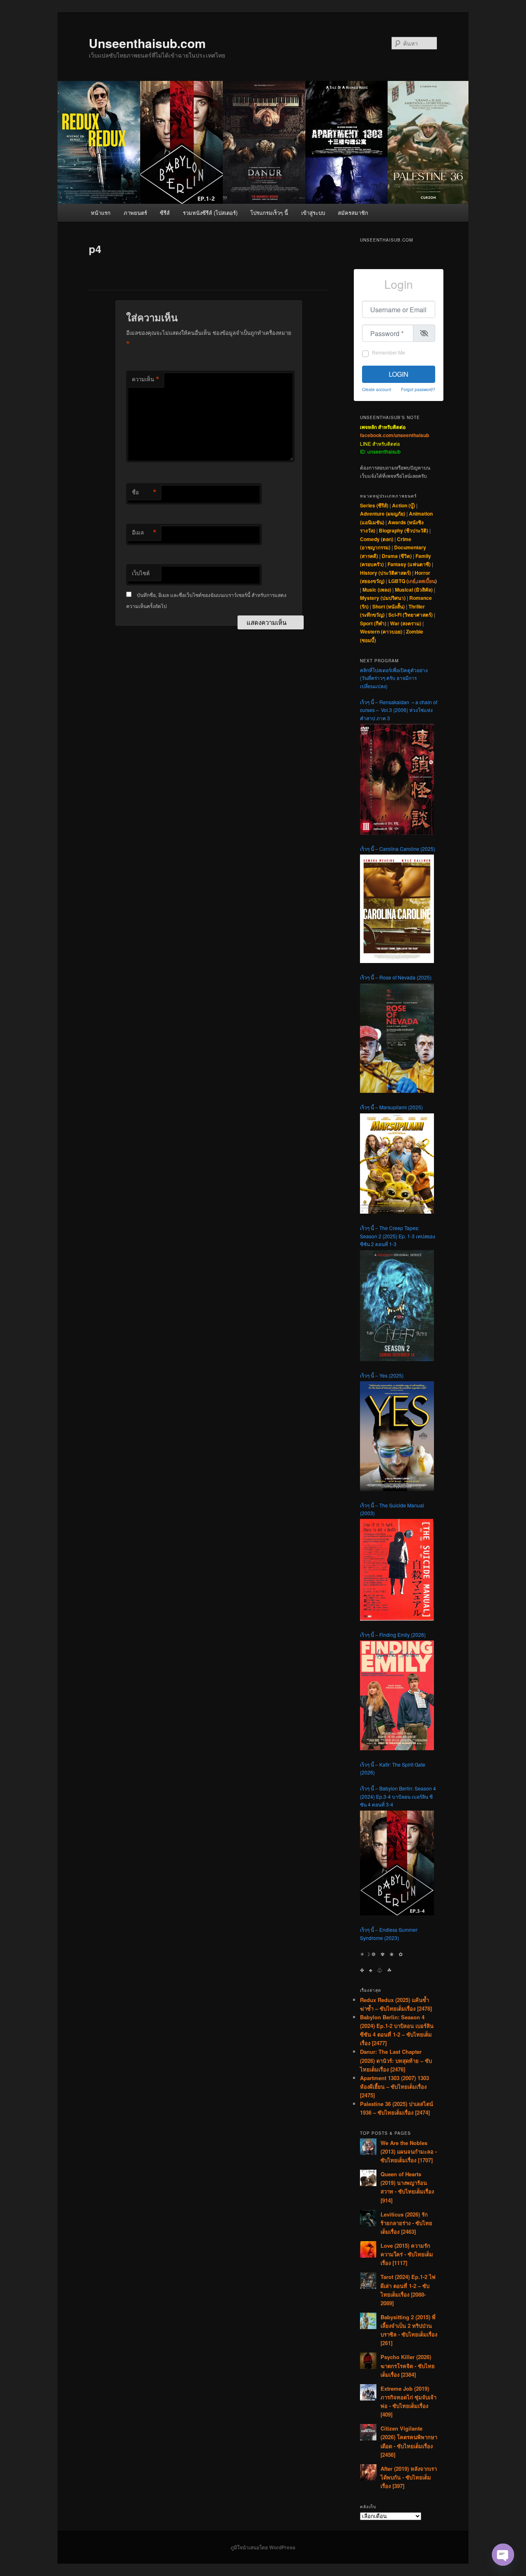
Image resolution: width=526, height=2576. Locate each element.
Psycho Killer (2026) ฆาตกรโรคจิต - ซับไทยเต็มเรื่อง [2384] (408, 2365)
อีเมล (144, 532)
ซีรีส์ (165, 213)
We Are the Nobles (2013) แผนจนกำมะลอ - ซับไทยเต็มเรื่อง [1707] (409, 2151)
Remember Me (389, 352)
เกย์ (412, 581)
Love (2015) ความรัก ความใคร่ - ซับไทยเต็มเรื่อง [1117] (407, 2254)
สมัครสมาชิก (353, 213)
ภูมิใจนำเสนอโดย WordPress (263, 2547)
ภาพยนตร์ (135, 213)
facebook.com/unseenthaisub (394, 435)
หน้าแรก (101, 213)
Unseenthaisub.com (147, 43)
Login (399, 374)
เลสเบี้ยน (426, 581)
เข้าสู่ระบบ (313, 213)
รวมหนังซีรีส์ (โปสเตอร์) (210, 213)
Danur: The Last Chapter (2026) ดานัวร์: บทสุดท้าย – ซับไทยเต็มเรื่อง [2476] (396, 2060)
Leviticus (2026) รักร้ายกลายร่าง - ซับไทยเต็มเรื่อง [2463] (406, 2223)
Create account (377, 389)
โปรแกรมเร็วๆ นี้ (269, 213)
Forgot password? (418, 389)
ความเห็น (146, 379)
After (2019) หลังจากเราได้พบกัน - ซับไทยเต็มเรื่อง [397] (409, 2477)
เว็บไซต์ (141, 573)
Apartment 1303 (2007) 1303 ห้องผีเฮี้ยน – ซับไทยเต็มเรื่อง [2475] (394, 2086)
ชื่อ (144, 492)
